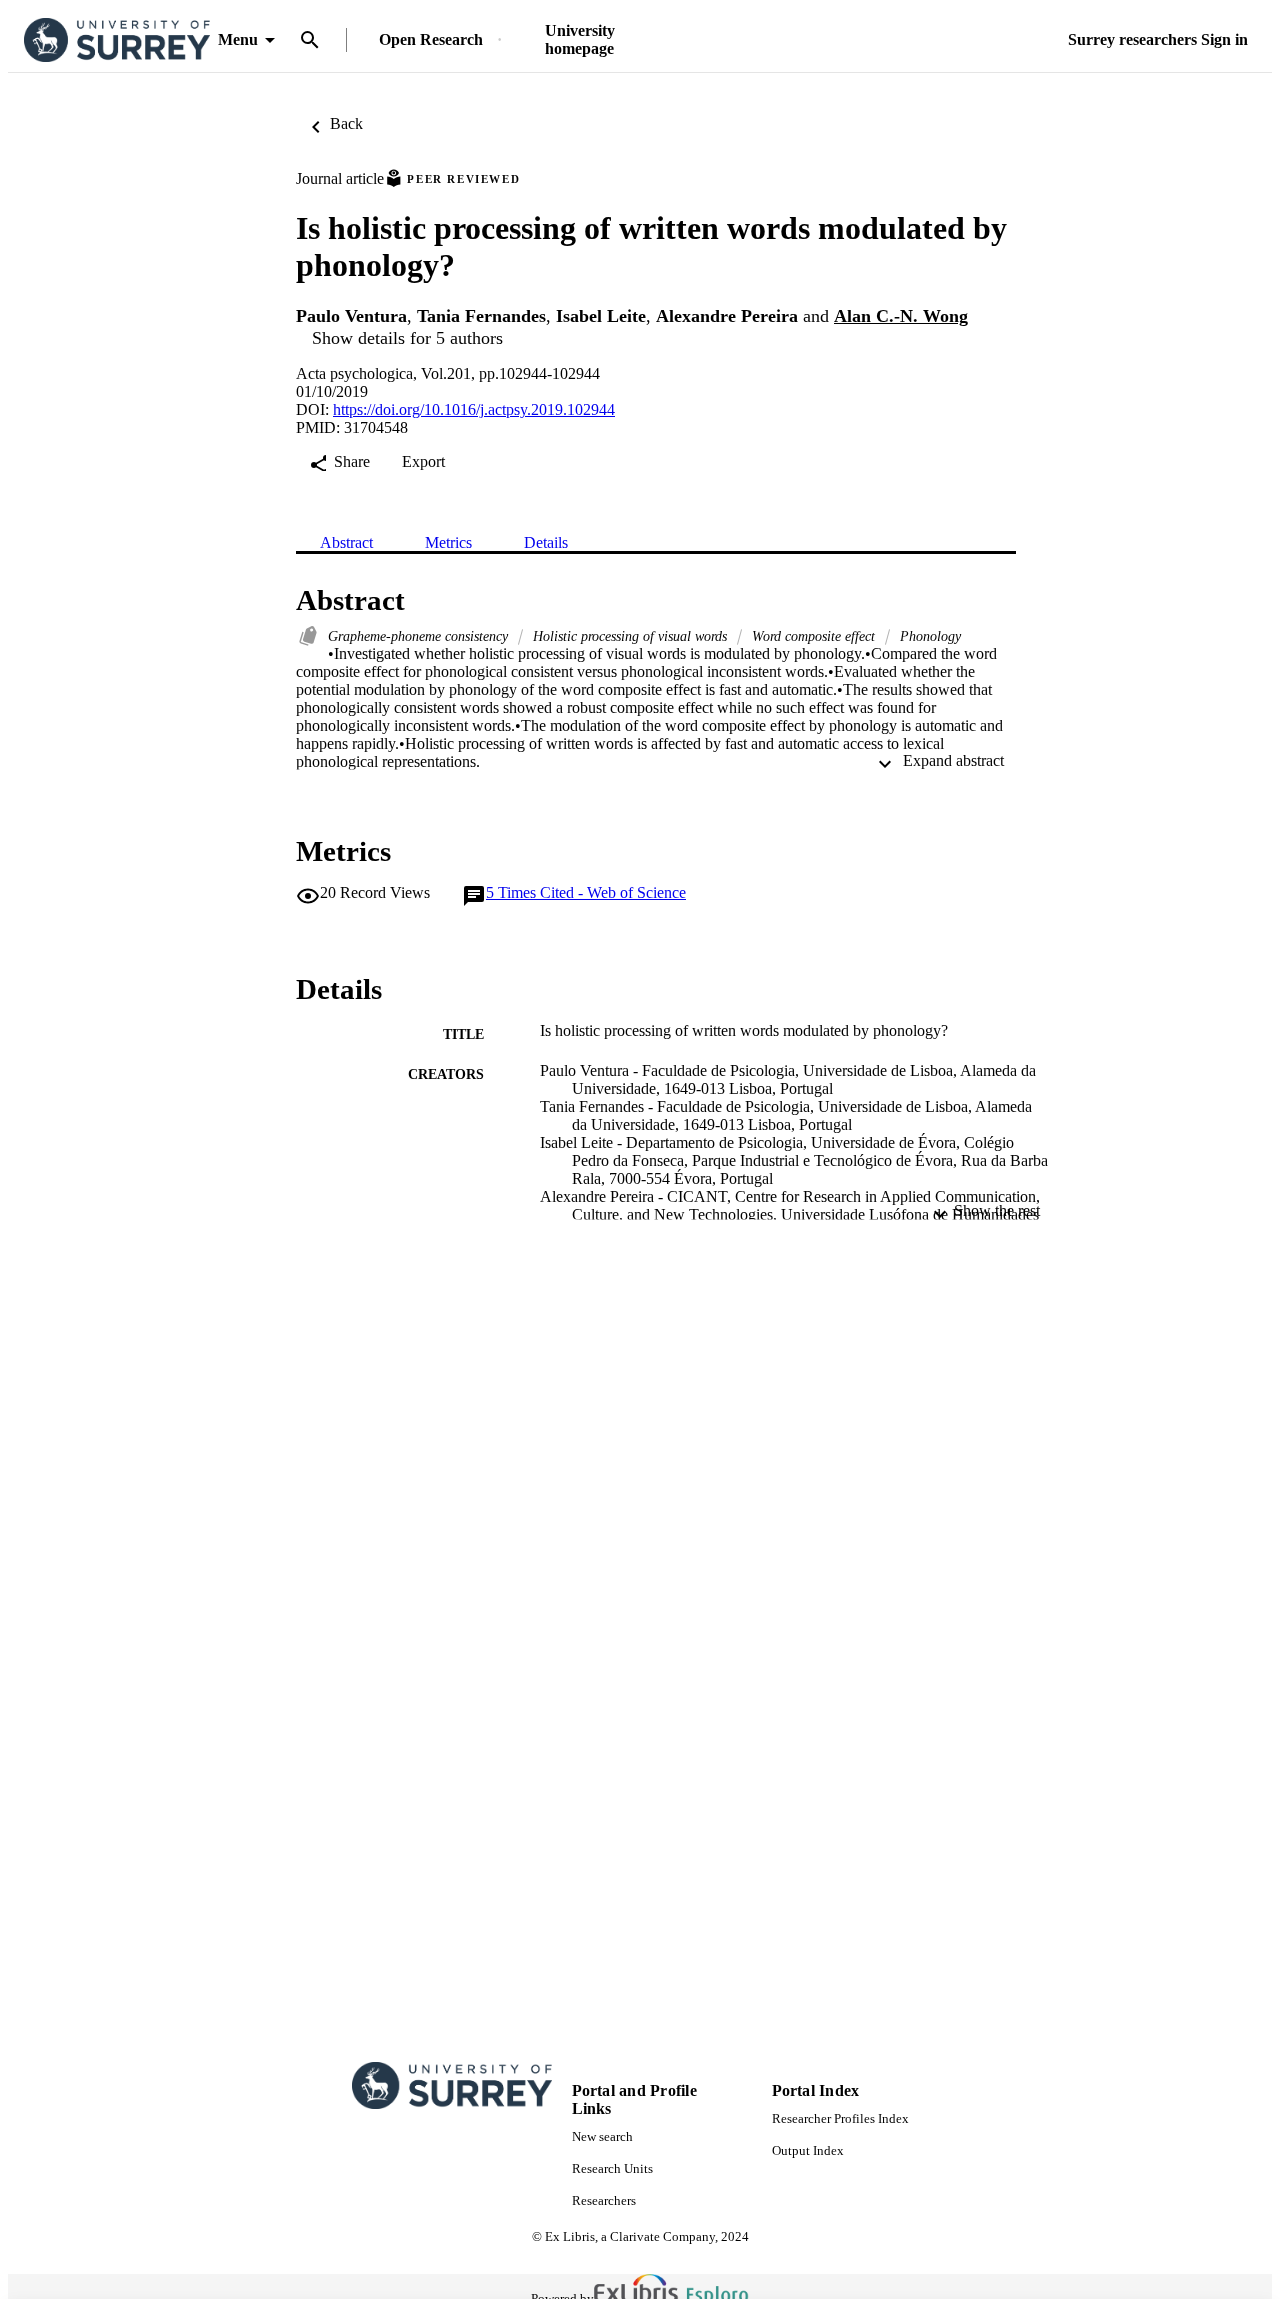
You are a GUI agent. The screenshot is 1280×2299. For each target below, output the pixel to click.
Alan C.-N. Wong (901, 316)
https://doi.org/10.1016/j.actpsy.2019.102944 (474, 409)
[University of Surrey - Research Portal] (117, 40)
